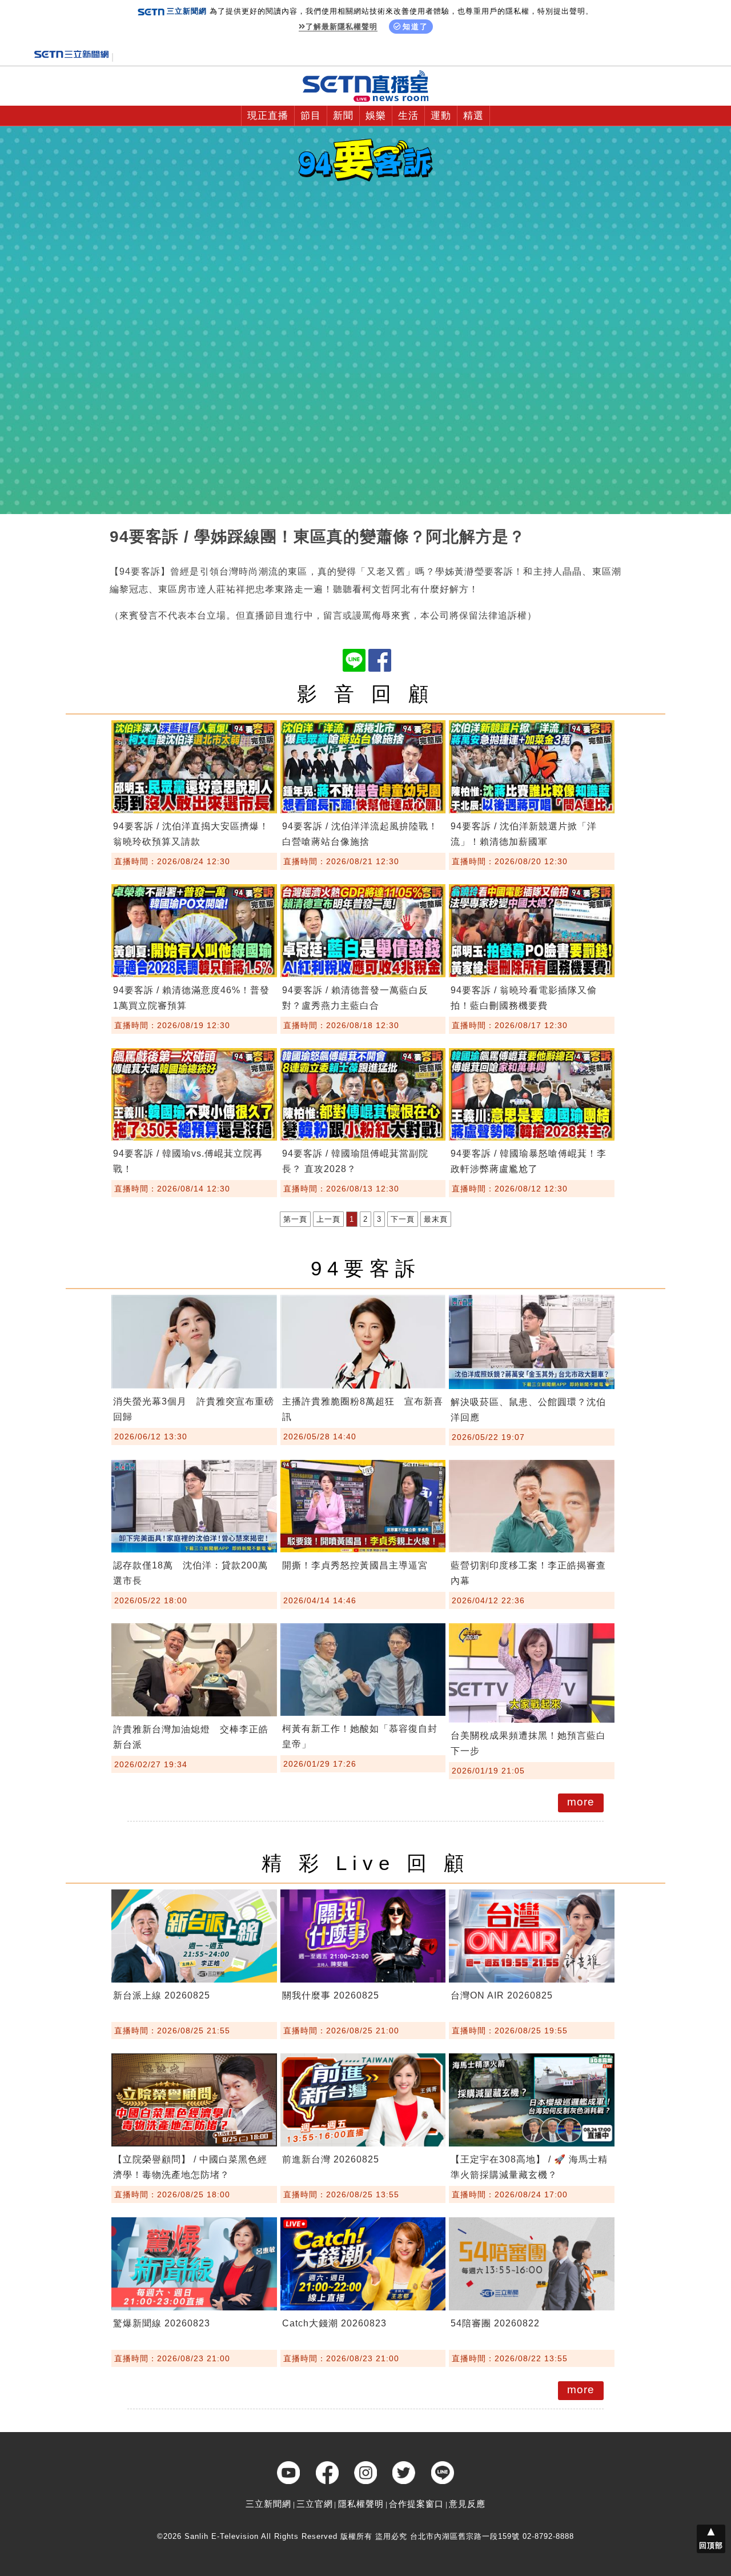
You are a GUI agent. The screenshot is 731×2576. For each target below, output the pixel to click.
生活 (408, 116)
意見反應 (467, 2504)
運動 (441, 116)
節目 (311, 116)
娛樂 (376, 116)
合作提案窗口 (416, 2504)
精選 (473, 116)
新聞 (343, 116)
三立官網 (315, 2504)
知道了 (415, 27)
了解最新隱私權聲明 (342, 27)
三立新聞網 (268, 2504)
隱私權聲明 (361, 2504)
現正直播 (268, 116)
